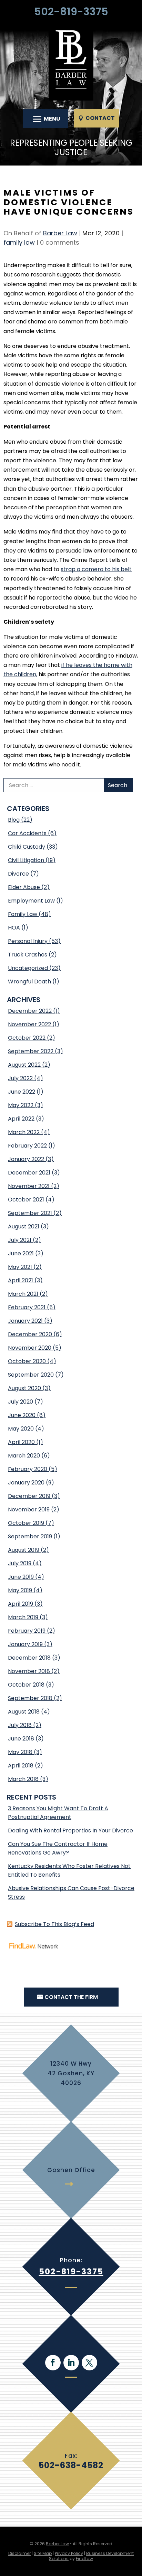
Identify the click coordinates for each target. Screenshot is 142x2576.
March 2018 (23, 1779)
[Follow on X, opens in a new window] (89, 2363)
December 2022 (30, 1011)
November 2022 (29, 1024)
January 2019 (25, 1644)
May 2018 (20, 1752)
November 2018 (29, 1671)
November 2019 (29, 1509)
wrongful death (29, 982)
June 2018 (21, 1739)
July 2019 (20, 1563)
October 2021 (26, 1200)
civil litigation (26, 860)
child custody (27, 847)
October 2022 (27, 1038)
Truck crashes (28, 955)
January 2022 (26, 1159)
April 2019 (21, 1604)
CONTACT (100, 118)
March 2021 (23, 1294)
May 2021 (20, 1267)
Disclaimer (19, 2553)
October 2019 (26, 1523)
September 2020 (31, 1375)
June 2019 (21, 1577)
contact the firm (71, 1997)
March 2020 (24, 1456)
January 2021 (25, 1321)
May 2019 (20, 1590)
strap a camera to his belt (96, 569)
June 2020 (22, 1415)
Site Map (43, 2553)
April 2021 (21, 1280)
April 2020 (21, 1442)
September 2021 (30, 1213)
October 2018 (26, 1685)
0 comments (60, 242)
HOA (14, 928)
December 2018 (29, 1658)
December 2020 (30, 1334)
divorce (18, 874)
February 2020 (28, 1469)
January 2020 (26, 1483)
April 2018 (21, 1766)
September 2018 (30, 1698)
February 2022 (27, 1146)
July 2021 (20, 1240)
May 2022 (21, 1105)
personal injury (28, 941)
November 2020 (30, 1348)
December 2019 (29, 1496)
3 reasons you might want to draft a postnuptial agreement (58, 1813)
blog (14, 820)
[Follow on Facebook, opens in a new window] (53, 2363)
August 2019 (24, 1550)
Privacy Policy (69, 2553)
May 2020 (21, 1429)
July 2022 (20, 1078)
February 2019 (27, 1631)
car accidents (27, 833)
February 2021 (27, 1307)
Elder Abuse (24, 887)
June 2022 (22, 1092)
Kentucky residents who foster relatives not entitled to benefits (69, 1870)
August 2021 (24, 1226)
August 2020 (24, 1388)
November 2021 (29, 1186)
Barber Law (60, 233)
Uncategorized (28, 968)
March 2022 (24, 1132)
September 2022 (31, 1051)
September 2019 (30, 1536)
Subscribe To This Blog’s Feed (54, 1924)
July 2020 (21, 1402)
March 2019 (23, 1617)
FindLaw (84, 2559)
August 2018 (24, 1712)
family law (19, 242)
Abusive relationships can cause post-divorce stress (71, 1893)
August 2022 (24, 1065)
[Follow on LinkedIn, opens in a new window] (71, 2363)
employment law (31, 901)
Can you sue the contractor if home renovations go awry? (58, 1848)
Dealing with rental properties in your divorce (70, 1830)
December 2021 (29, 1173)
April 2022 (21, 1119)
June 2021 (21, 1253)
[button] (45, 119)
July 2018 (20, 1725)
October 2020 (27, 1361)
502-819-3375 (71, 12)
